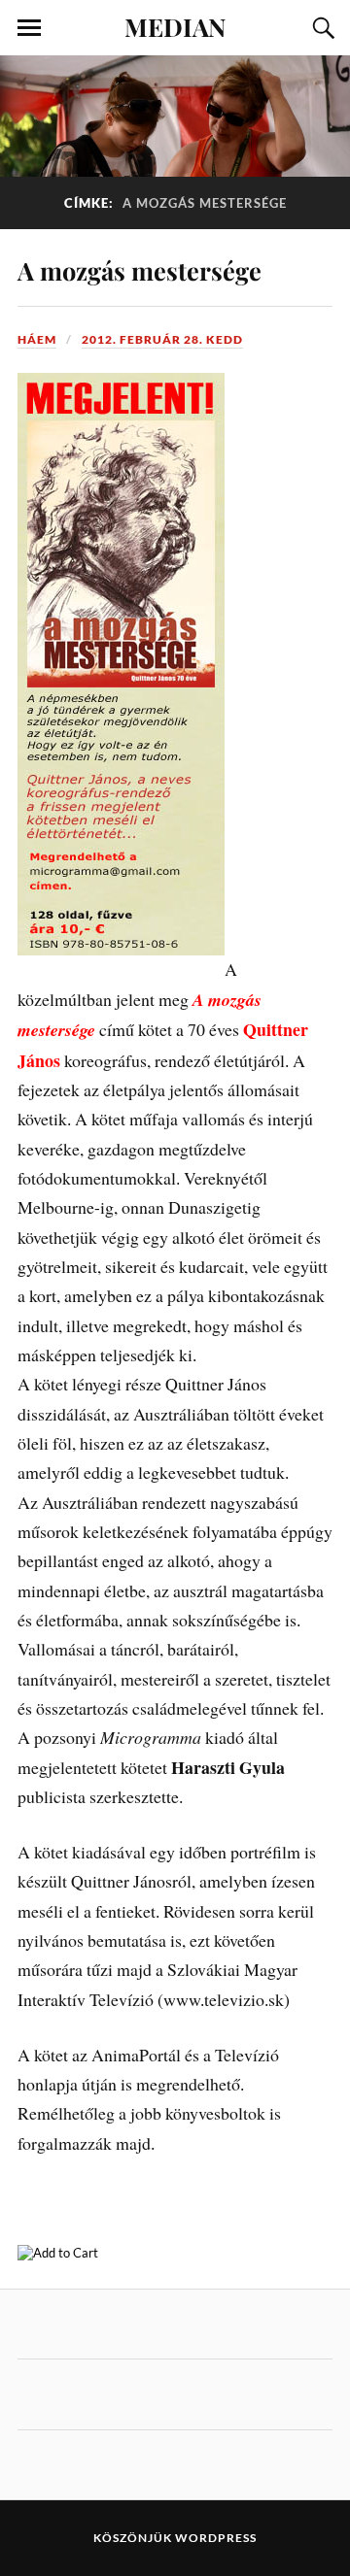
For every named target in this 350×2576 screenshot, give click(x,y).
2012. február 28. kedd (162, 339)
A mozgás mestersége (140, 270)
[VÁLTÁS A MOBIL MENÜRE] (29, 28)
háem (37, 339)
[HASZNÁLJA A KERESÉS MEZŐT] (321, 28)
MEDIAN (175, 26)
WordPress (216, 2538)
